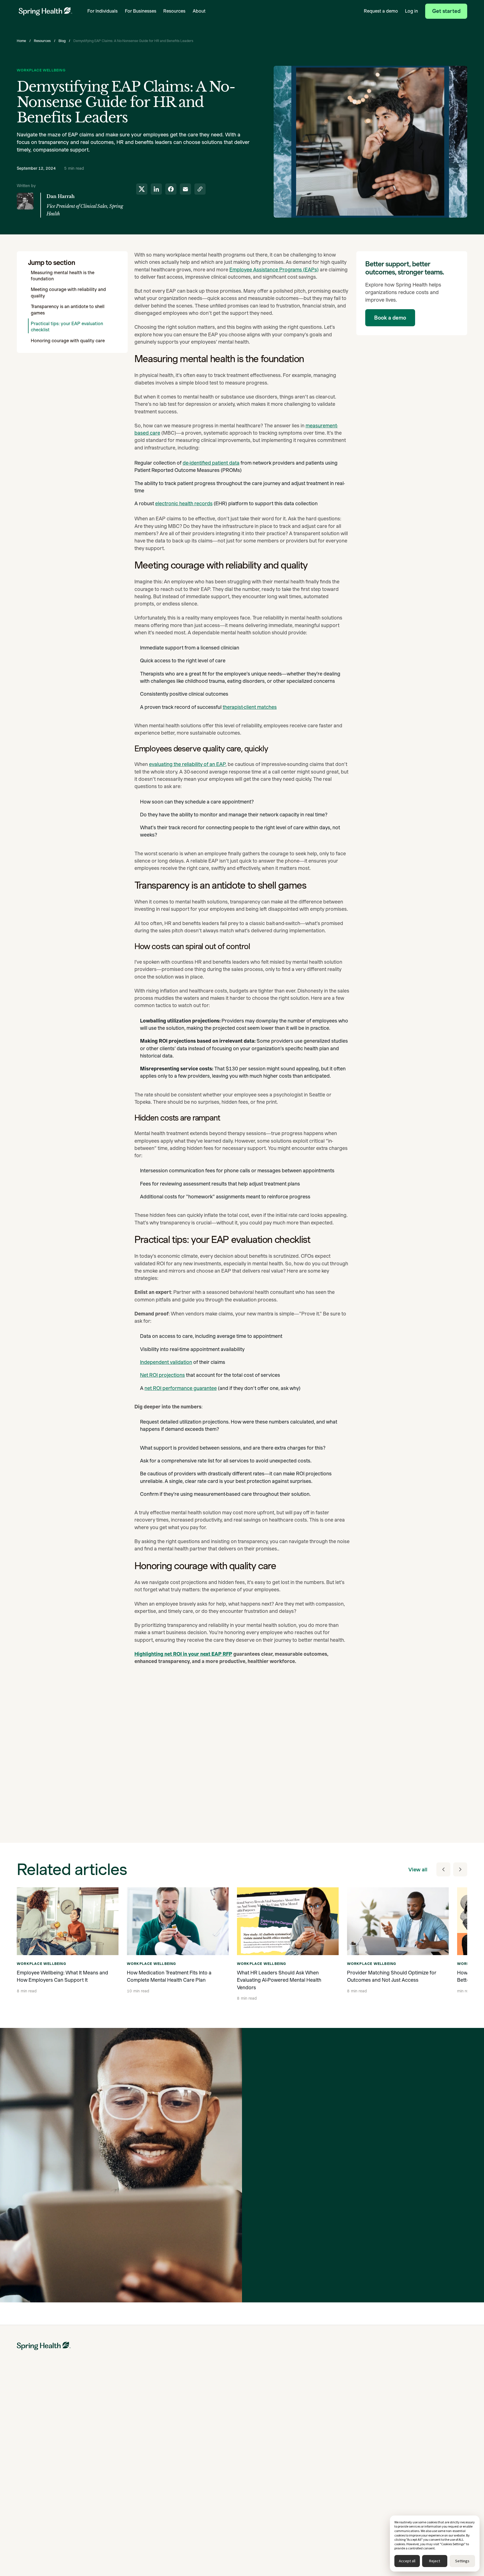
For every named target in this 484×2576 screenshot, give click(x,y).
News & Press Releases (432, 2439)
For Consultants (110, 2463)
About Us (419, 2415)
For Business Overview (116, 2415)
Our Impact (263, 2415)
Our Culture (421, 2427)
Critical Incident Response (198, 2458)
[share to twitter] (142, 189)
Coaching (25, 2439)
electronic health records (184, 503)
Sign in (23, 2549)
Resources (42, 41)
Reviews (339, 2495)
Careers (418, 2451)
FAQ (336, 2507)
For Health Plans (110, 2439)
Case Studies (344, 2439)
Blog (62, 41)
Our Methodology (269, 2439)
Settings (462, 2561)
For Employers (109, 2427)
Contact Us (421, 2463)
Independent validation (166, 1362)
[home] (45, 11)
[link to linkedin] (155, 1745)
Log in (411, 11)
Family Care (185, 2427)
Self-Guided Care (32, 2451)
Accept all (407, 2561)
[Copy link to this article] (200, 189)
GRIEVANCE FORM (428, 2487)
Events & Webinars (349, 2470)
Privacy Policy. (392, 2274)
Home (21, 41)
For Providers (108, 2475)
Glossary (340, 2482)
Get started (446, 11)
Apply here (83, 2549)
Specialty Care (188, 2415)
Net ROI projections (162, 1375)
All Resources (344, 2415)
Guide (180, 2470)
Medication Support (35, 2427)
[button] (103, 11)
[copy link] (198, 1745)
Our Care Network (270, 2451)
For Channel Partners (115, 2451)
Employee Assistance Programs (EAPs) (274, 270)
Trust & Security (425, 2475)
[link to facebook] (169, 1745)
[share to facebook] (171, 189)
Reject (435, 2561)
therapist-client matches (250, 707)
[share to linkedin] (156, 189)
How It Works (29, 2463)
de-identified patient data (211, 463)
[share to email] (185, 189)
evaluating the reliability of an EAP (187, 764)
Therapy (24, 2415)
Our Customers (267, 2427)
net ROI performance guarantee (181, 1388)
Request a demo (381, 11)
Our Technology (267, 2463)
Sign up (42, 2549)
